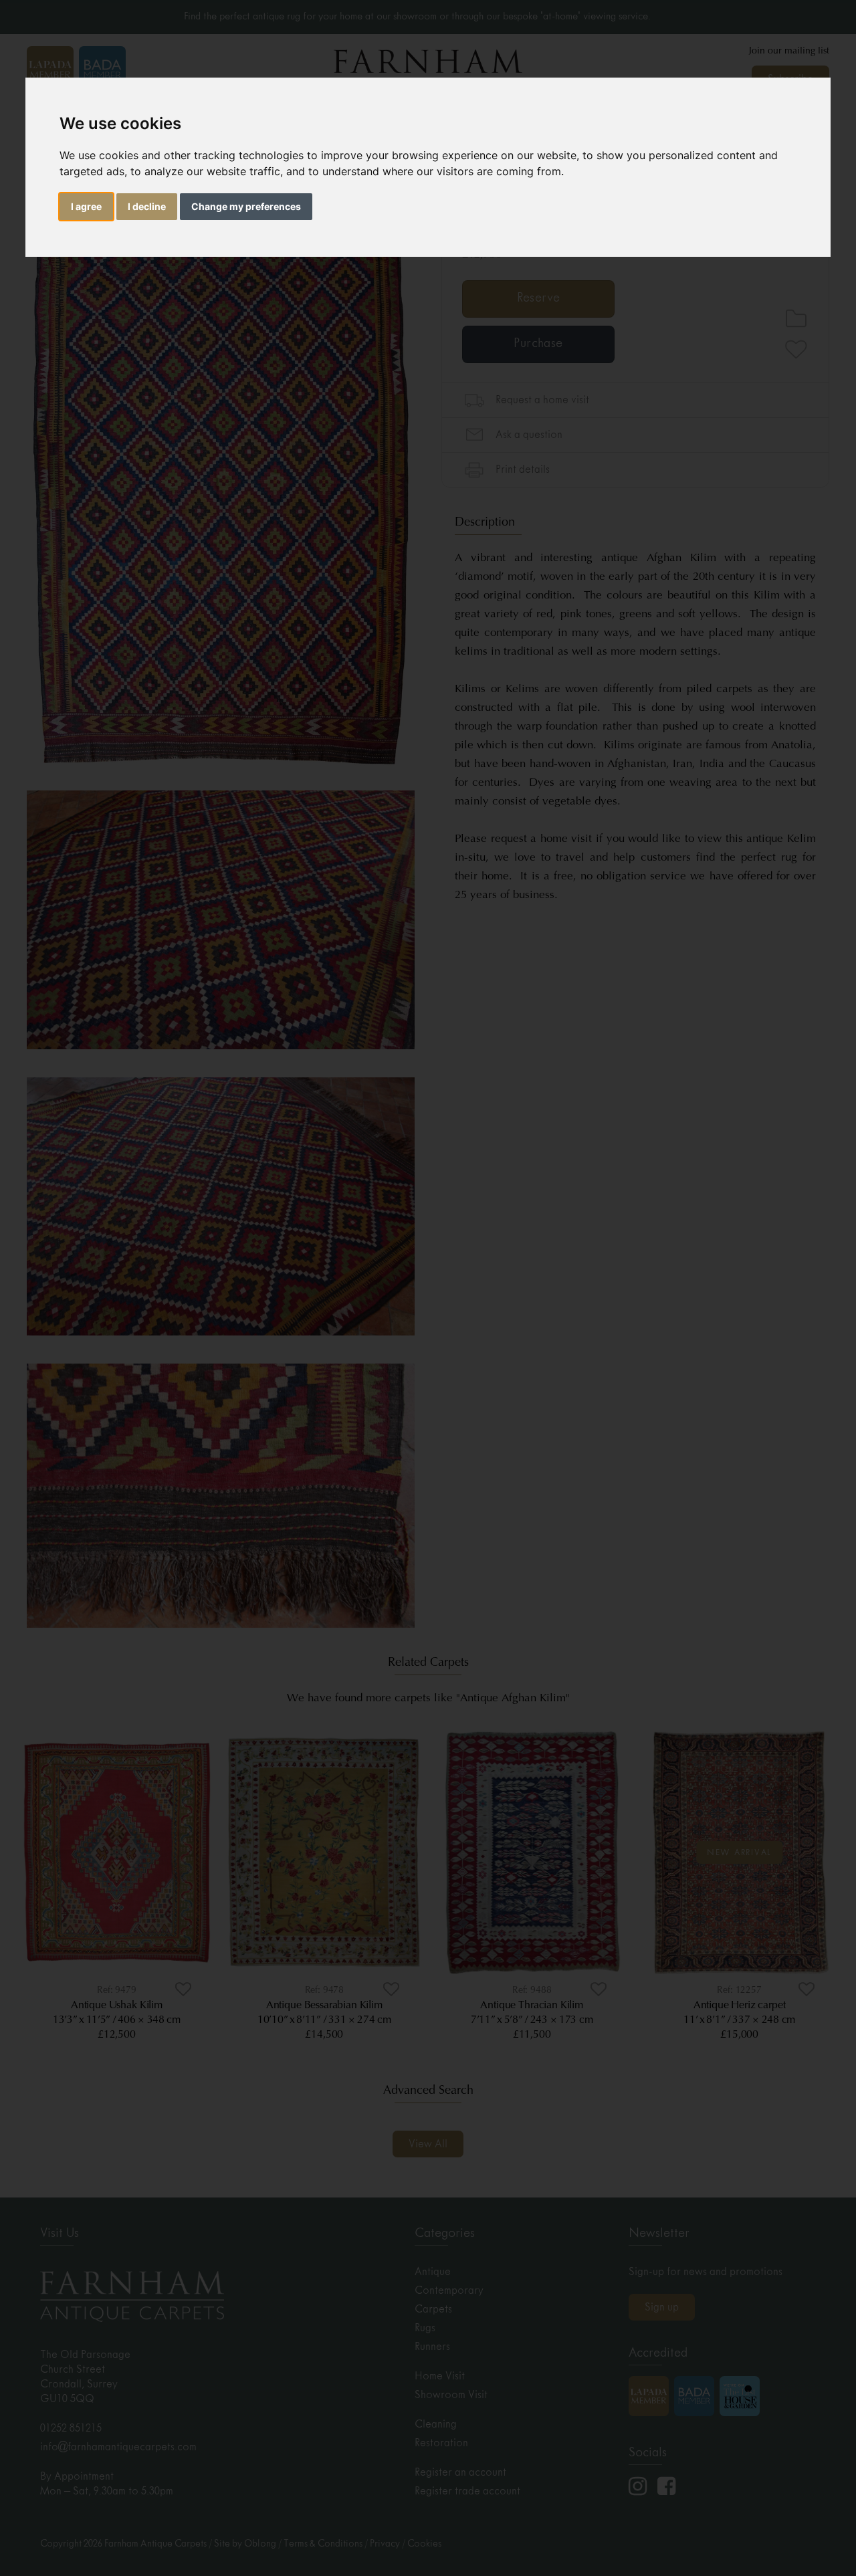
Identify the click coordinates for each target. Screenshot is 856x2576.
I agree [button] (86, 206)
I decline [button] (147, 206)
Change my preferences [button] (246, 206)
